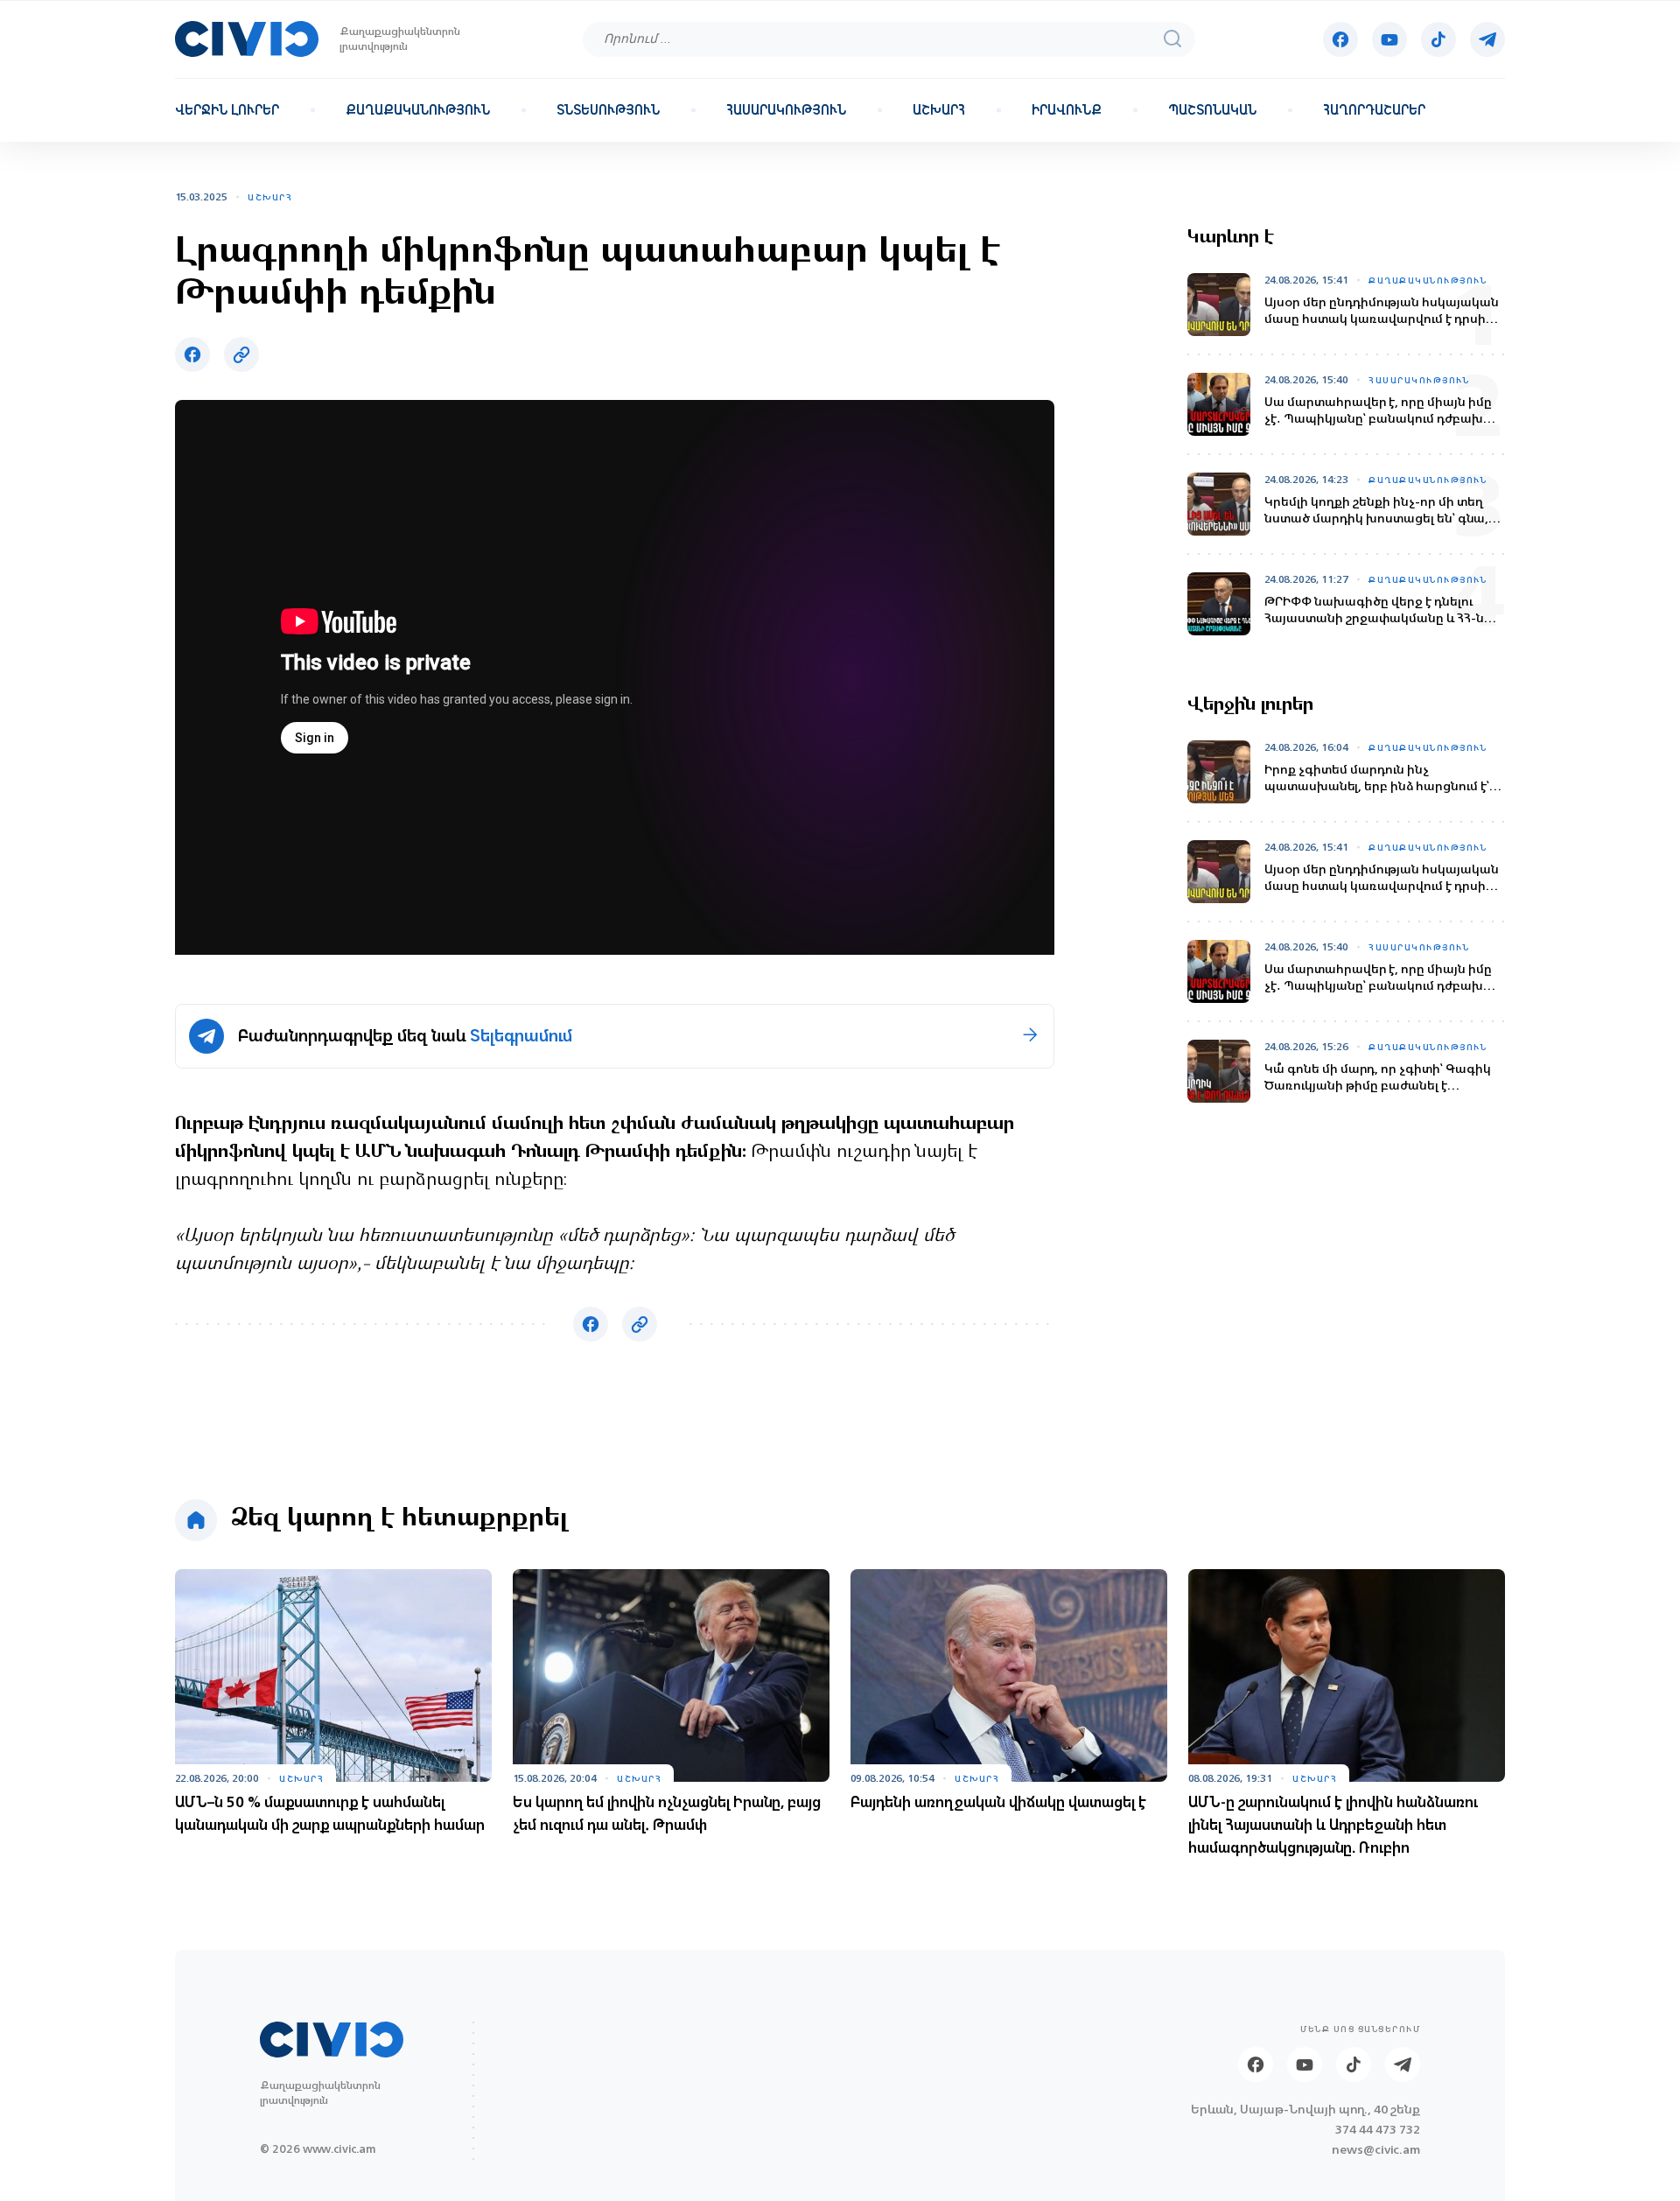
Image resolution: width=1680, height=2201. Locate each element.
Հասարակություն (786, 110)
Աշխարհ (939, 110)
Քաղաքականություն (418, 110)
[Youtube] (1389, 39)
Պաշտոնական (1212, 110)
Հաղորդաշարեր (1374, 110)
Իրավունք (1067, 110)
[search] (1172, 39)
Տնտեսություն (608, 110)
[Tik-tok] (1438, 39)
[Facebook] (1340, 39)
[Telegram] (1487, 39)
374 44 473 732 (1378, 2130)
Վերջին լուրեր (227, 110)
